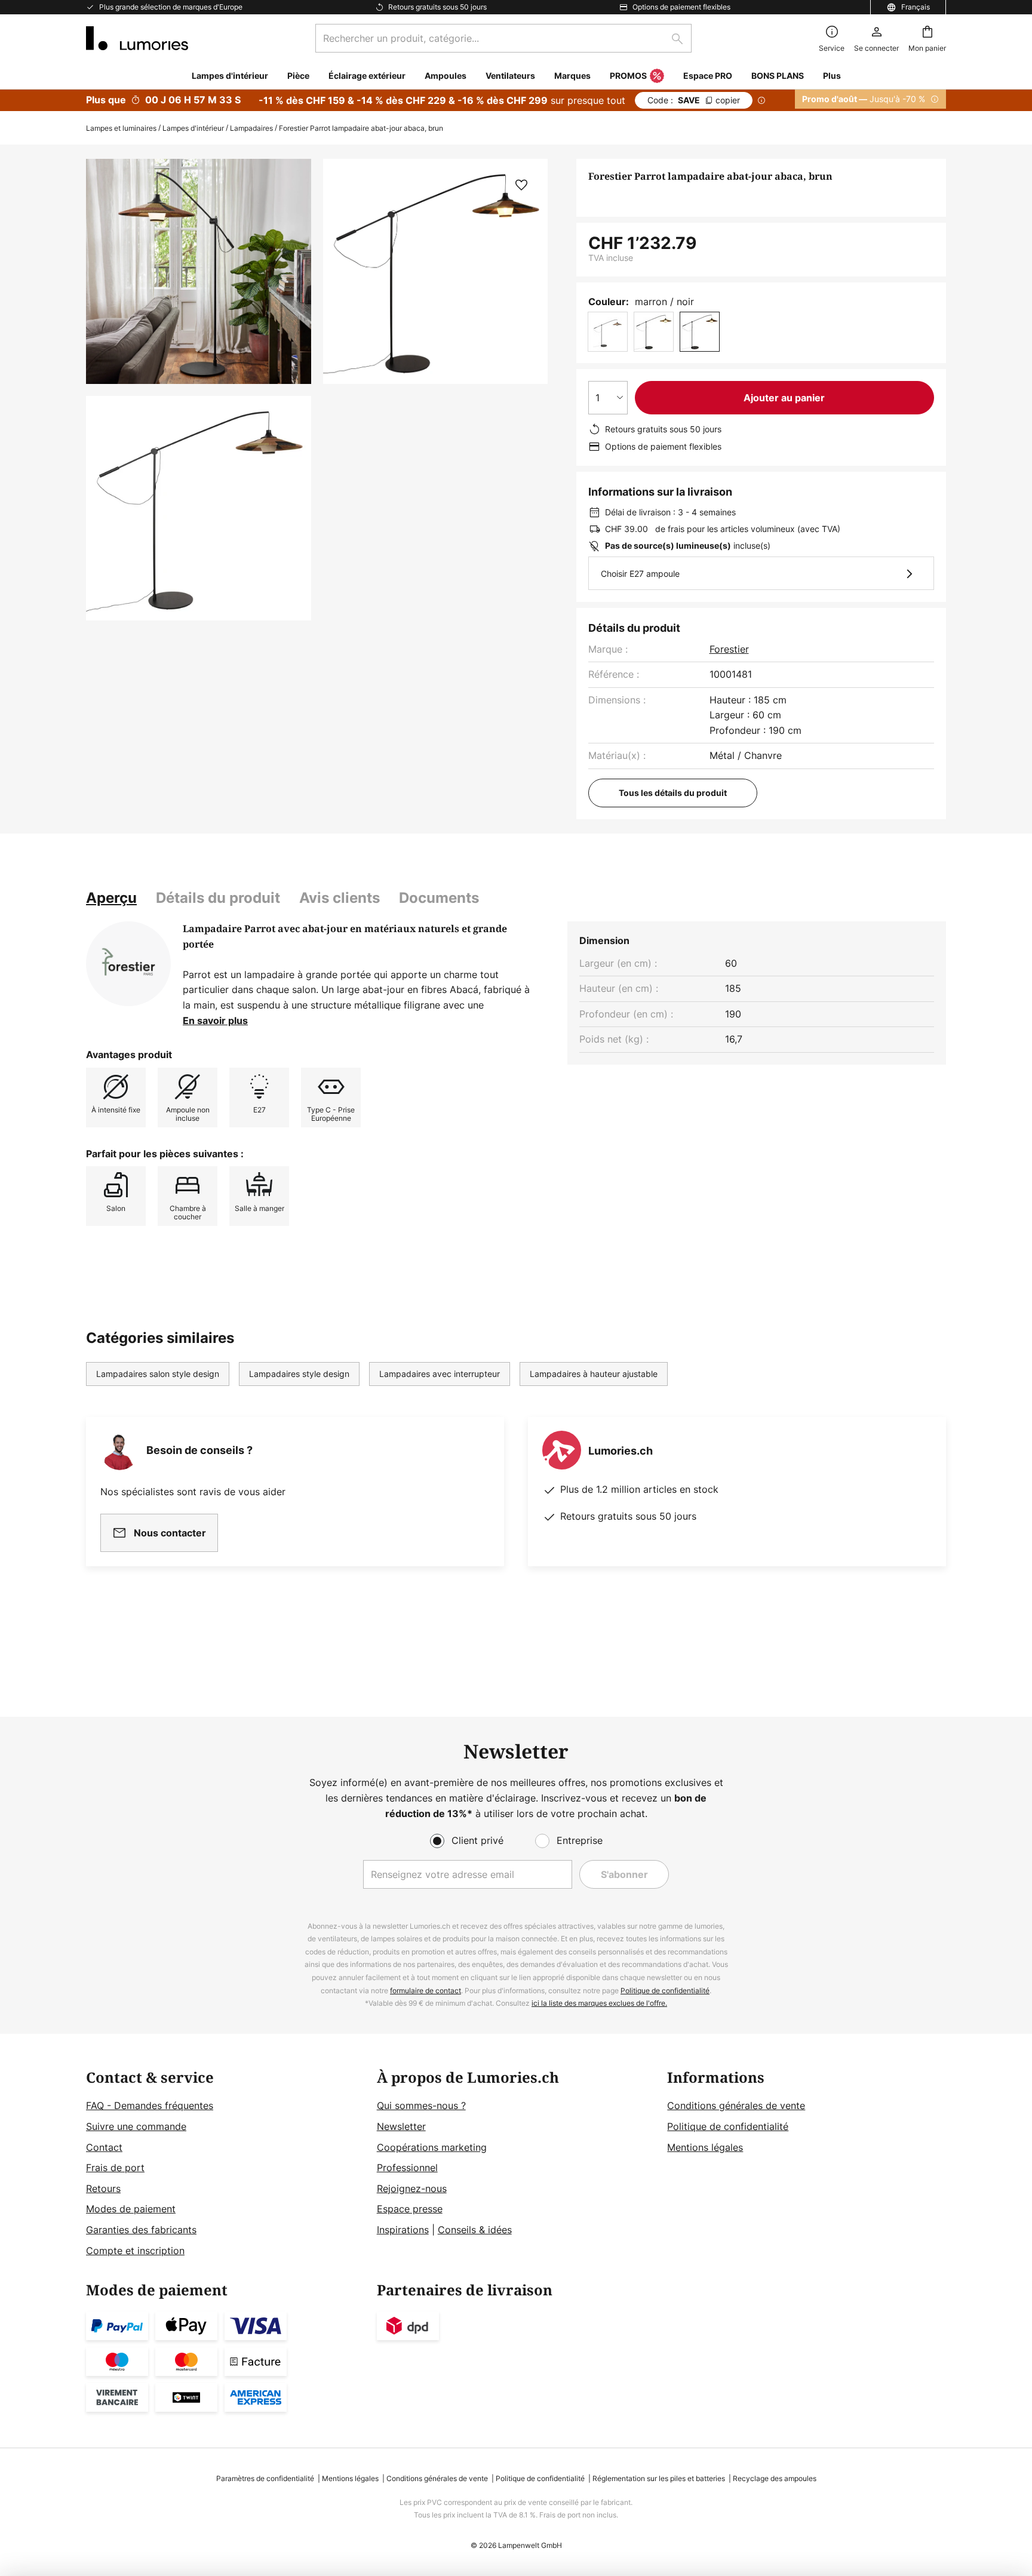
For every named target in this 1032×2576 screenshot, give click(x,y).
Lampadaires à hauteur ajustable (594, 1374)
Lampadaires (251, 128)
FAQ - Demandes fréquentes (150, 2105)
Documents (439, 898)
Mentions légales (705, 2147)
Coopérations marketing (432, 2147)
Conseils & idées (475, 2230)
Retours (103, 2188)
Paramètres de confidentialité (265, 2478)
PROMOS (628, 76)
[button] (199, 508)
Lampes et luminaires (121, 128)
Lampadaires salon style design (158, 1374)
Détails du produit (218, 898)
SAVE (694, 100)
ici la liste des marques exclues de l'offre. (599, 2003)
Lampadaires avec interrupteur (440, 1374)
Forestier (729, 649)
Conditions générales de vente (736, 2105)
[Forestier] (128, 964)
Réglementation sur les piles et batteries (659, 2478)
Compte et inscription (135, 2251)
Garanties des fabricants (141, 2230)
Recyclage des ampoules (775, 2478)
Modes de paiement (131, 2209)
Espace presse (410, 2209)
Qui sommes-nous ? (421, 2105)
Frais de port (115, 2168)
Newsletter (401, 2126)
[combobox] (503, 38)
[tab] (111, 898)
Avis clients (340, 898)
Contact (104, 2147)
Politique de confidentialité (665, 1991)
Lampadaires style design (299, 1374)
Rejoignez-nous (412, 2188)
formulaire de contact (426, 1991)
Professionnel (407, 2168)
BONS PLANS (778, 76)
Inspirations (403, 2230)
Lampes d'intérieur (193, 128)
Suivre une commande (136, 2126)
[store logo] (137, 38)
